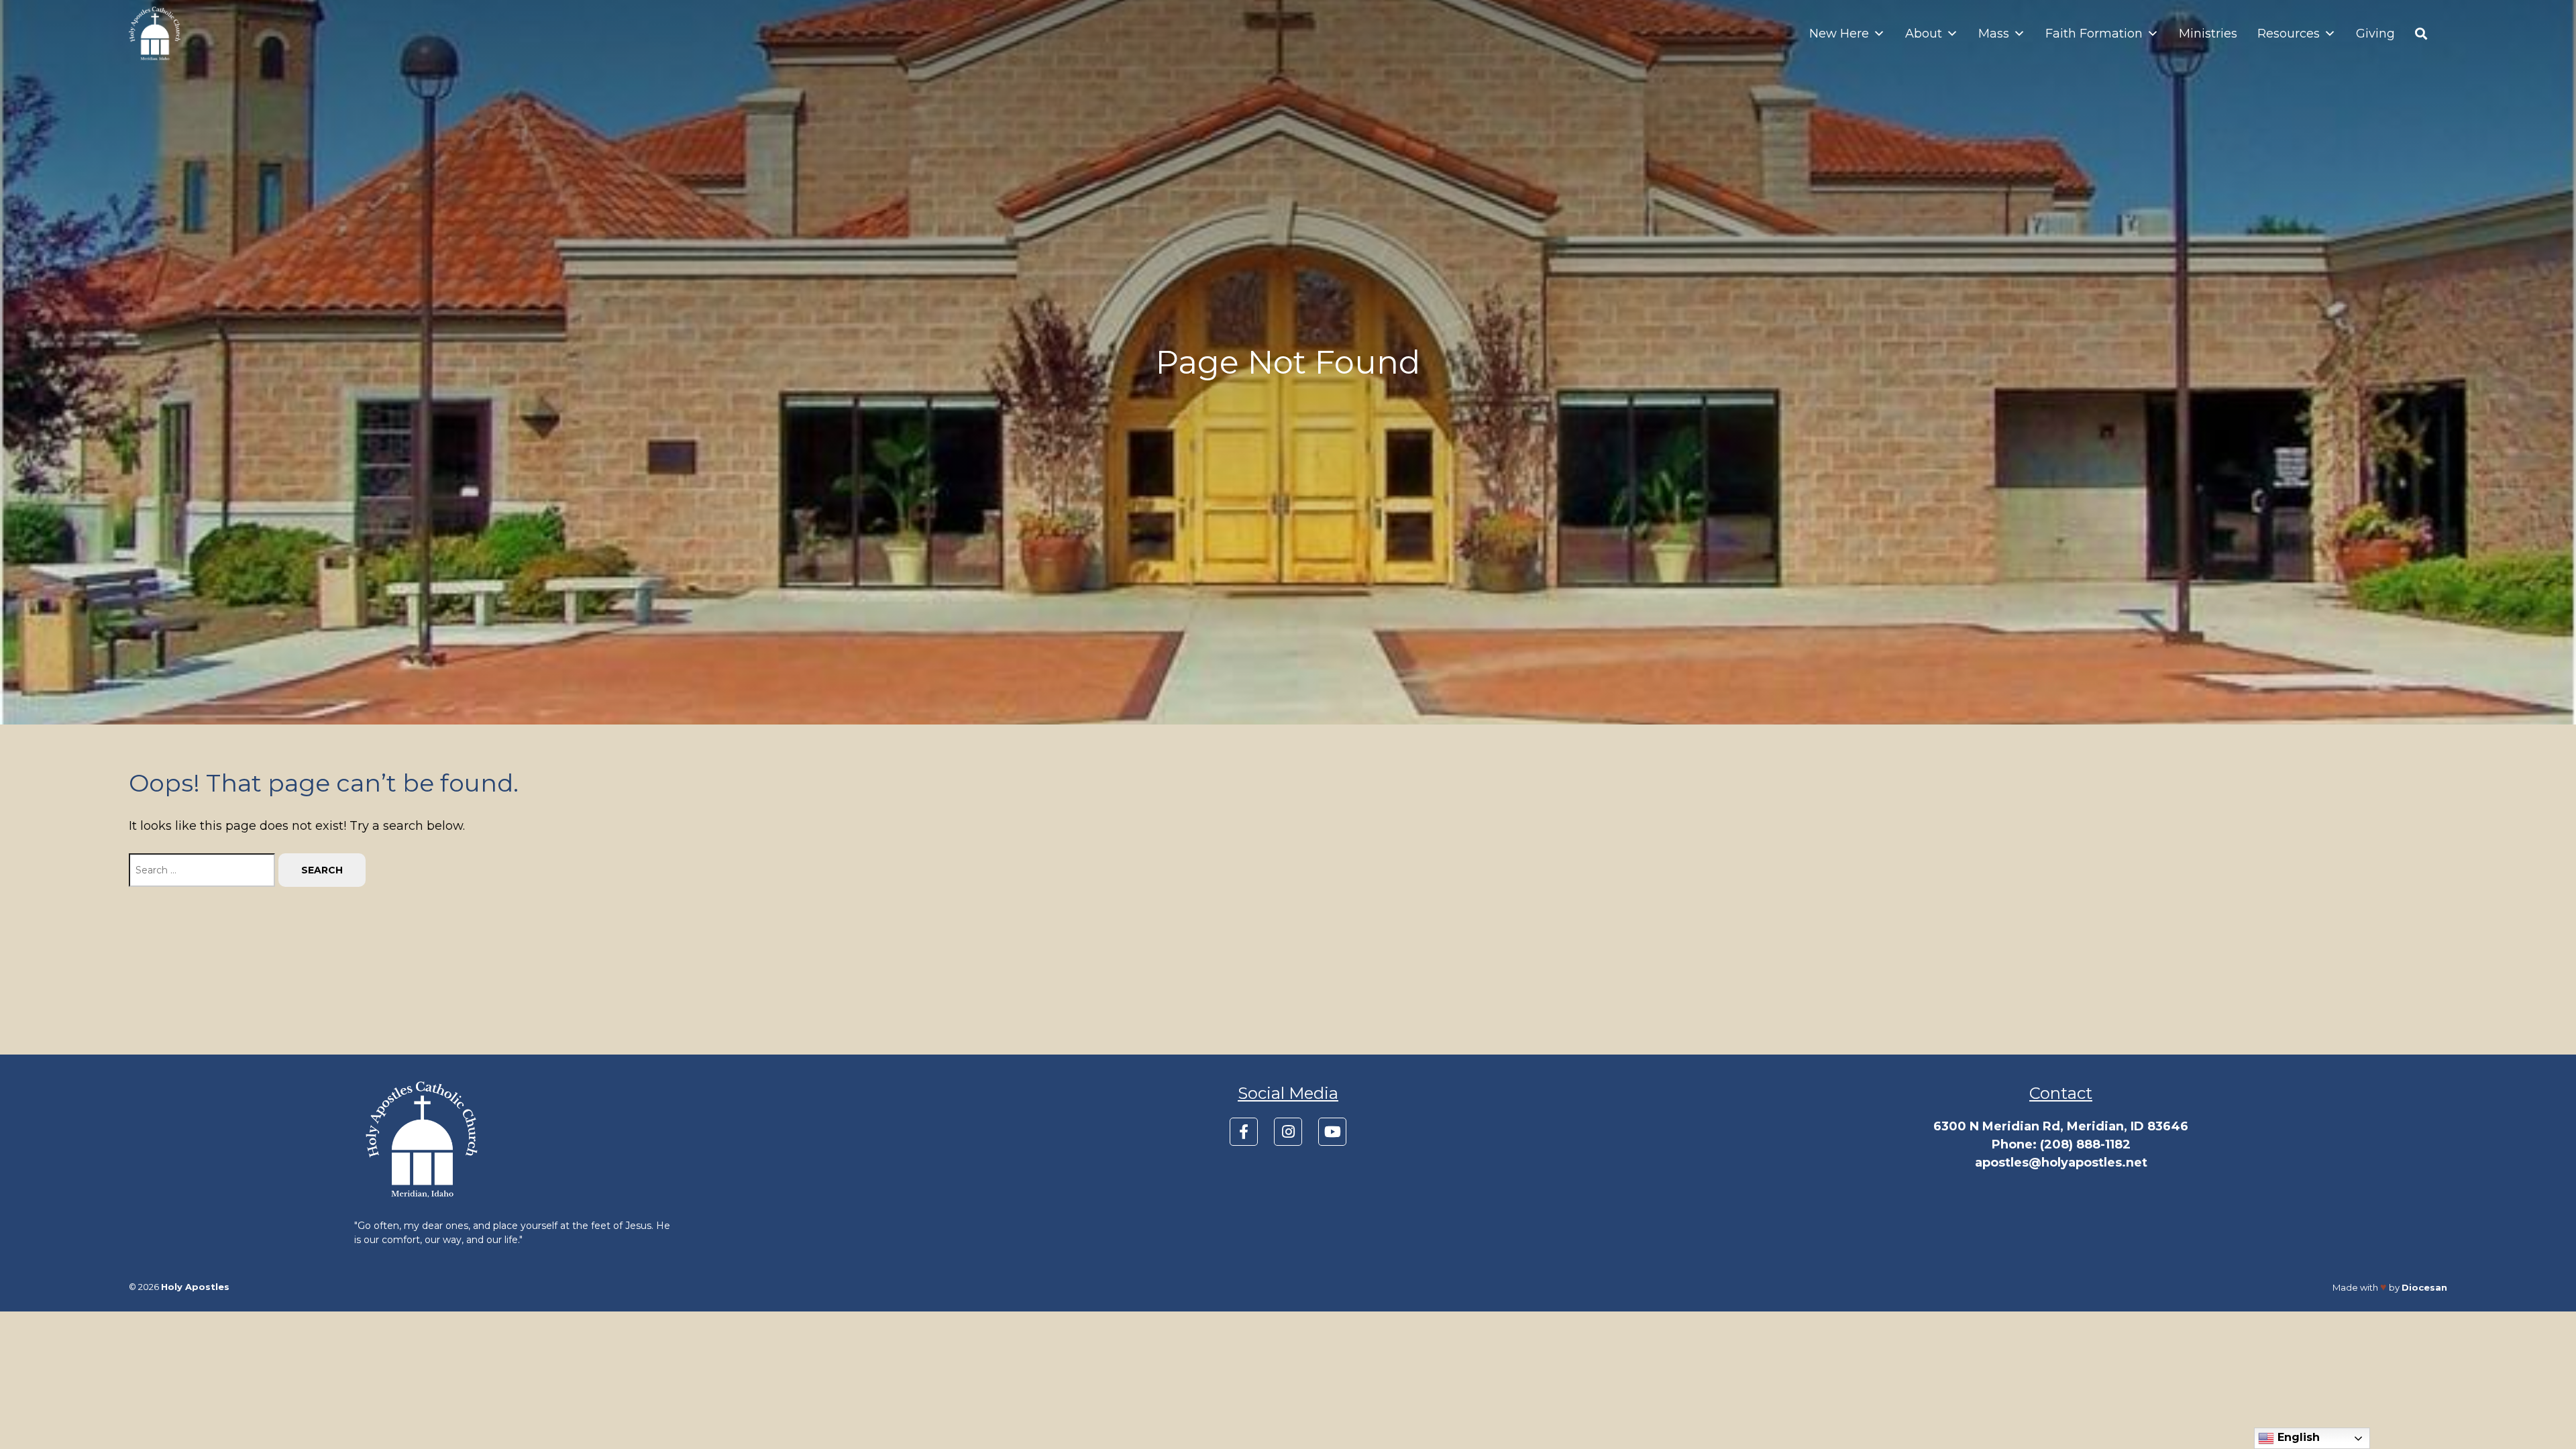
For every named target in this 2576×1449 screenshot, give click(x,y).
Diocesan (2424, 1287)
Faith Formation (2094, 34)
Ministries (2208, 34)
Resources (2289, 34)
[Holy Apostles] (155, 34)
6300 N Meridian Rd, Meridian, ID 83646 (2061, 1126)
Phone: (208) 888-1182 (2061, 1144)
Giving (2375, 34)
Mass (1994, 34)
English (2297, 1437)
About (1924, 34)
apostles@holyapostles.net (2061, 1163)
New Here (1839, 34)
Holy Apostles (195, 1287)
